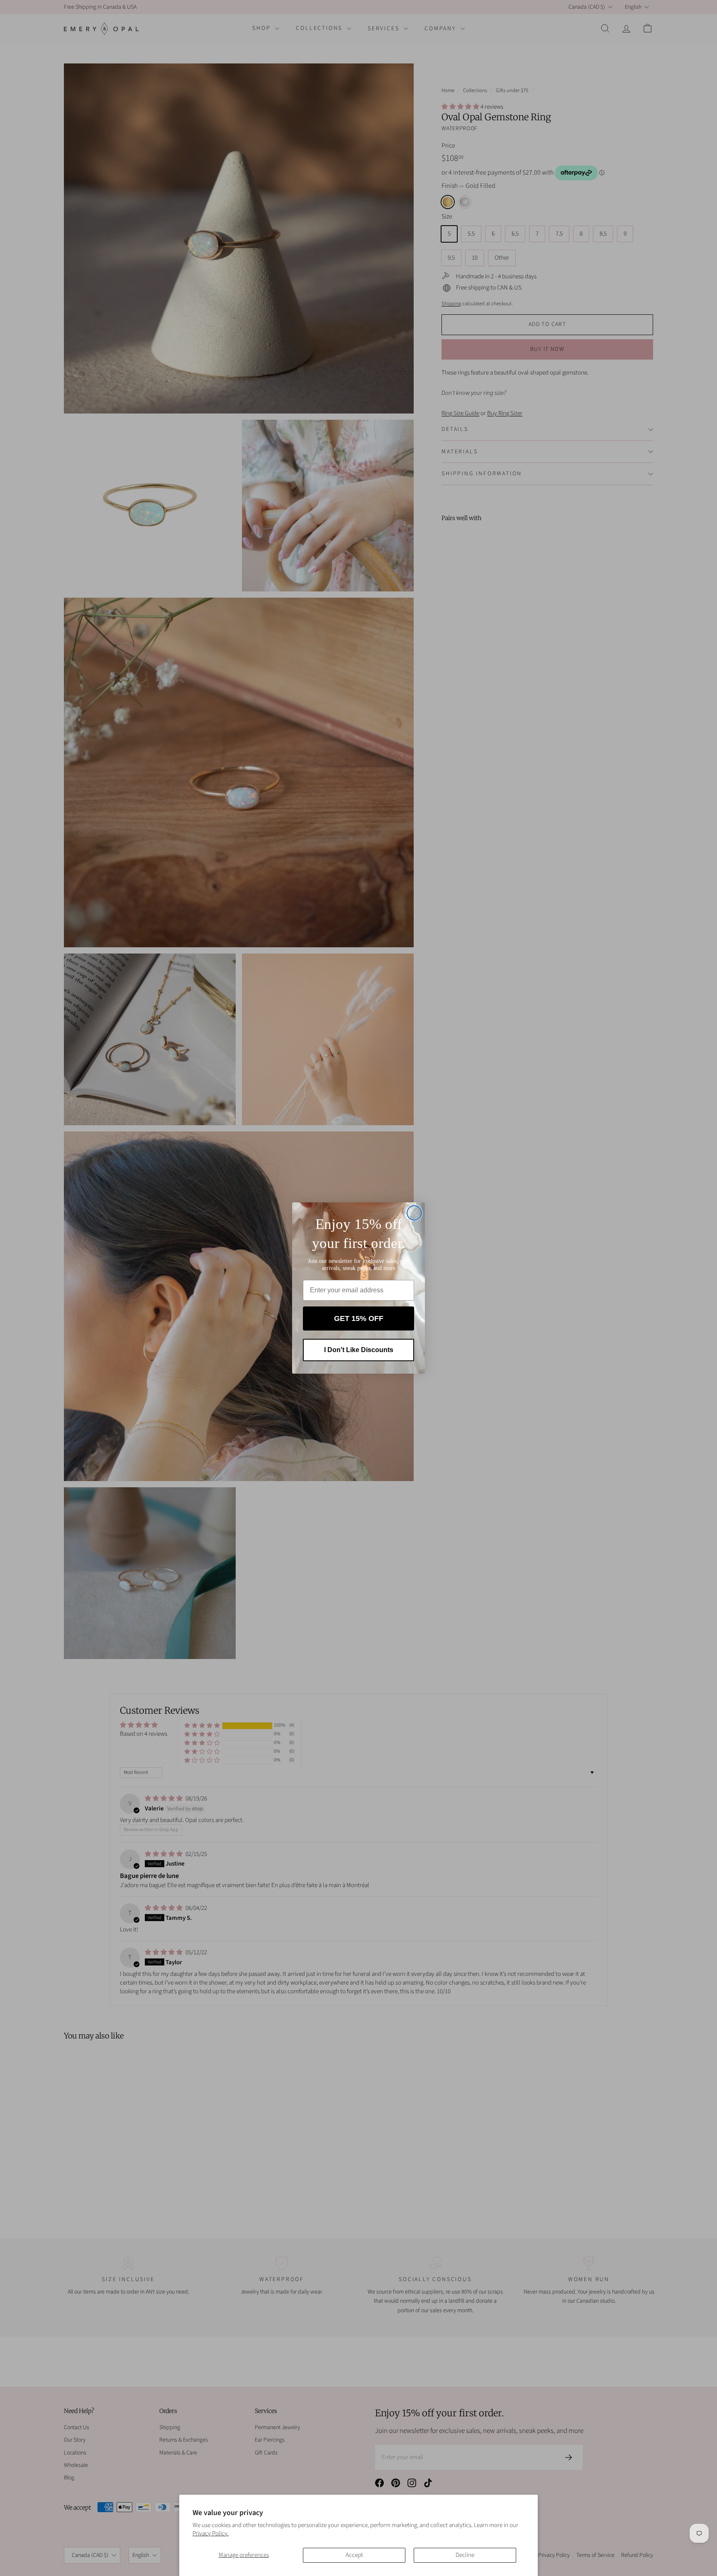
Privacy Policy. (211, 2533)
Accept (354, 2555)
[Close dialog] (414, 1213)
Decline (465, 2555)
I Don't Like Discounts (359, 1350)
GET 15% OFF (359, 1318)
